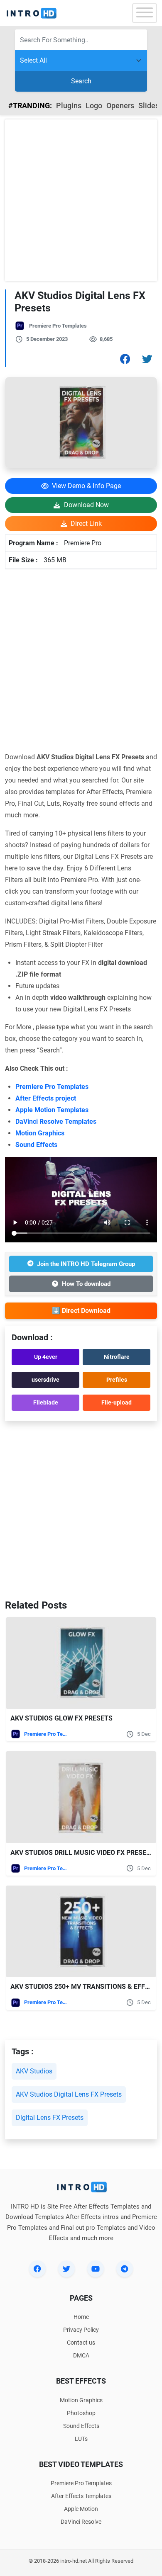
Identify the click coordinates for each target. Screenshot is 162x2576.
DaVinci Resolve (81, 2522)
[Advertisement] (81, 200)
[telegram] (125, 2269)
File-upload (117, 1402)
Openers (120, 106)
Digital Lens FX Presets (50, 2118)
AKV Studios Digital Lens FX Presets (69, 2094)
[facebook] (37, 2269)
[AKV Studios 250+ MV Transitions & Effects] (81, 1931)
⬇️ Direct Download (81, 1311)
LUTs (81, 2439)
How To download (86, 1284)
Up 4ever (46, 1357)
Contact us (81, 2343)
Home (81, 2317)
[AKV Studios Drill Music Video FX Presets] (81, 1797)
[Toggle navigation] (145, 13)
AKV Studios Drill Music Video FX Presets (82, 1853)
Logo (94, 106)
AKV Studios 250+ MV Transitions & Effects (86, 1987)
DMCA (81, 2355)
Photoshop (81, 2413)
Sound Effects (36, 1145)
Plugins (69, 106)
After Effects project (46, 1098)
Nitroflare (117, 1357)
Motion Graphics (40, 1133)
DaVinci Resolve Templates (56, 1122)
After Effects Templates (81, 2496)
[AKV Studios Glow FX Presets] (81, 1663)
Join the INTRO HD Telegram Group (86, 1264)
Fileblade (46, 1402)
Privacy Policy (81, 2330)
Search (81, 81)
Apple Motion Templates (52, 1110)
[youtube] (96, 2269)
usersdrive (45, 1380)
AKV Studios (34, 2071)
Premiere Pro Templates (58, 326)
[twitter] (66, 2269)
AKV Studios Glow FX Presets (61, 1718)
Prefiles (117, 1380)
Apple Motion (81, 2509)
